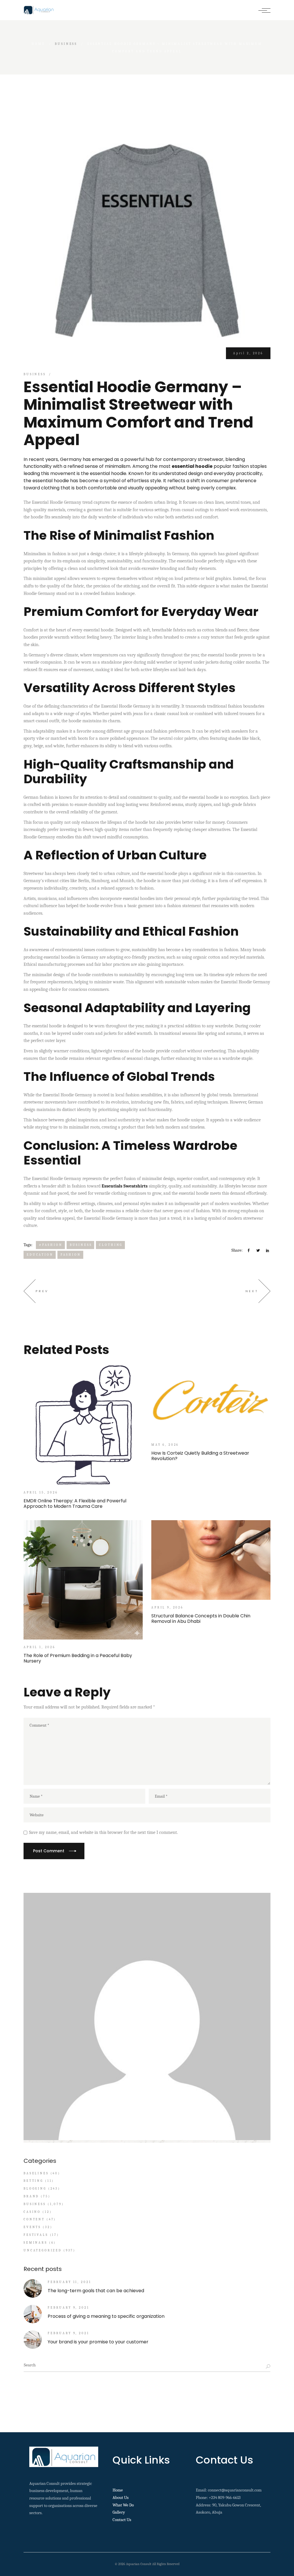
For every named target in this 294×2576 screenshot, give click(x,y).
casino (32, 2212)
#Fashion (51, 1245)
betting (33, 2181)
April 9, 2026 (167, 1607)
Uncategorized (43, 2250)
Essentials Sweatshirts (125, 1186)
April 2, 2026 (248, 353)
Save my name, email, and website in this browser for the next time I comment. (103, 1832)
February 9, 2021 (68, 2308)
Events (32, 2227)
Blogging (35, 2189)
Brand (31, 2196)
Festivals (36, 2235)
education (40, 1255)
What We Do (123, 2505)
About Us (121, 2498)
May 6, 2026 (165, 1445)
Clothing (111, 1245)
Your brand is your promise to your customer (98, 2342)
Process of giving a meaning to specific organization (106, 2316)
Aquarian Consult (139, 2564)
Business (66, 44)
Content (34, 2219)
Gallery (119, 2512)
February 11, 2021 (69, 2282)
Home (118, 2490)
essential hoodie (192, 466)
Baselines (36, 2173)
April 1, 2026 (39, 1647)
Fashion (71, 1255)
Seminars (35, 2243)
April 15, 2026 (41, 1492)
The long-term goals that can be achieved (96, 2291)
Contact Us (122, 2520)
